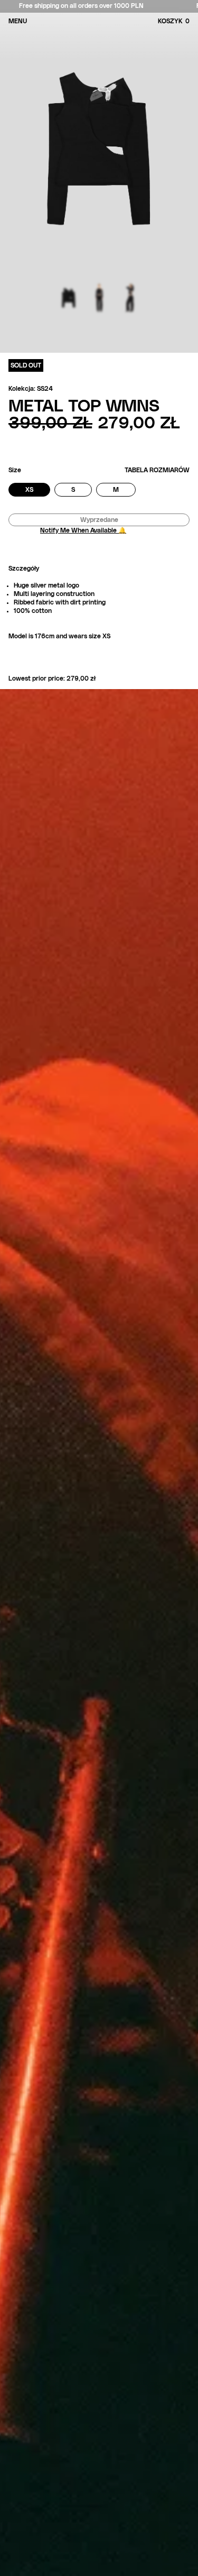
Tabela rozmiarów (157, 470)
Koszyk (174, 21)
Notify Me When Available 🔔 (83, 530)
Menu (18, 21)
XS (38, 491)
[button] (187, 21)
